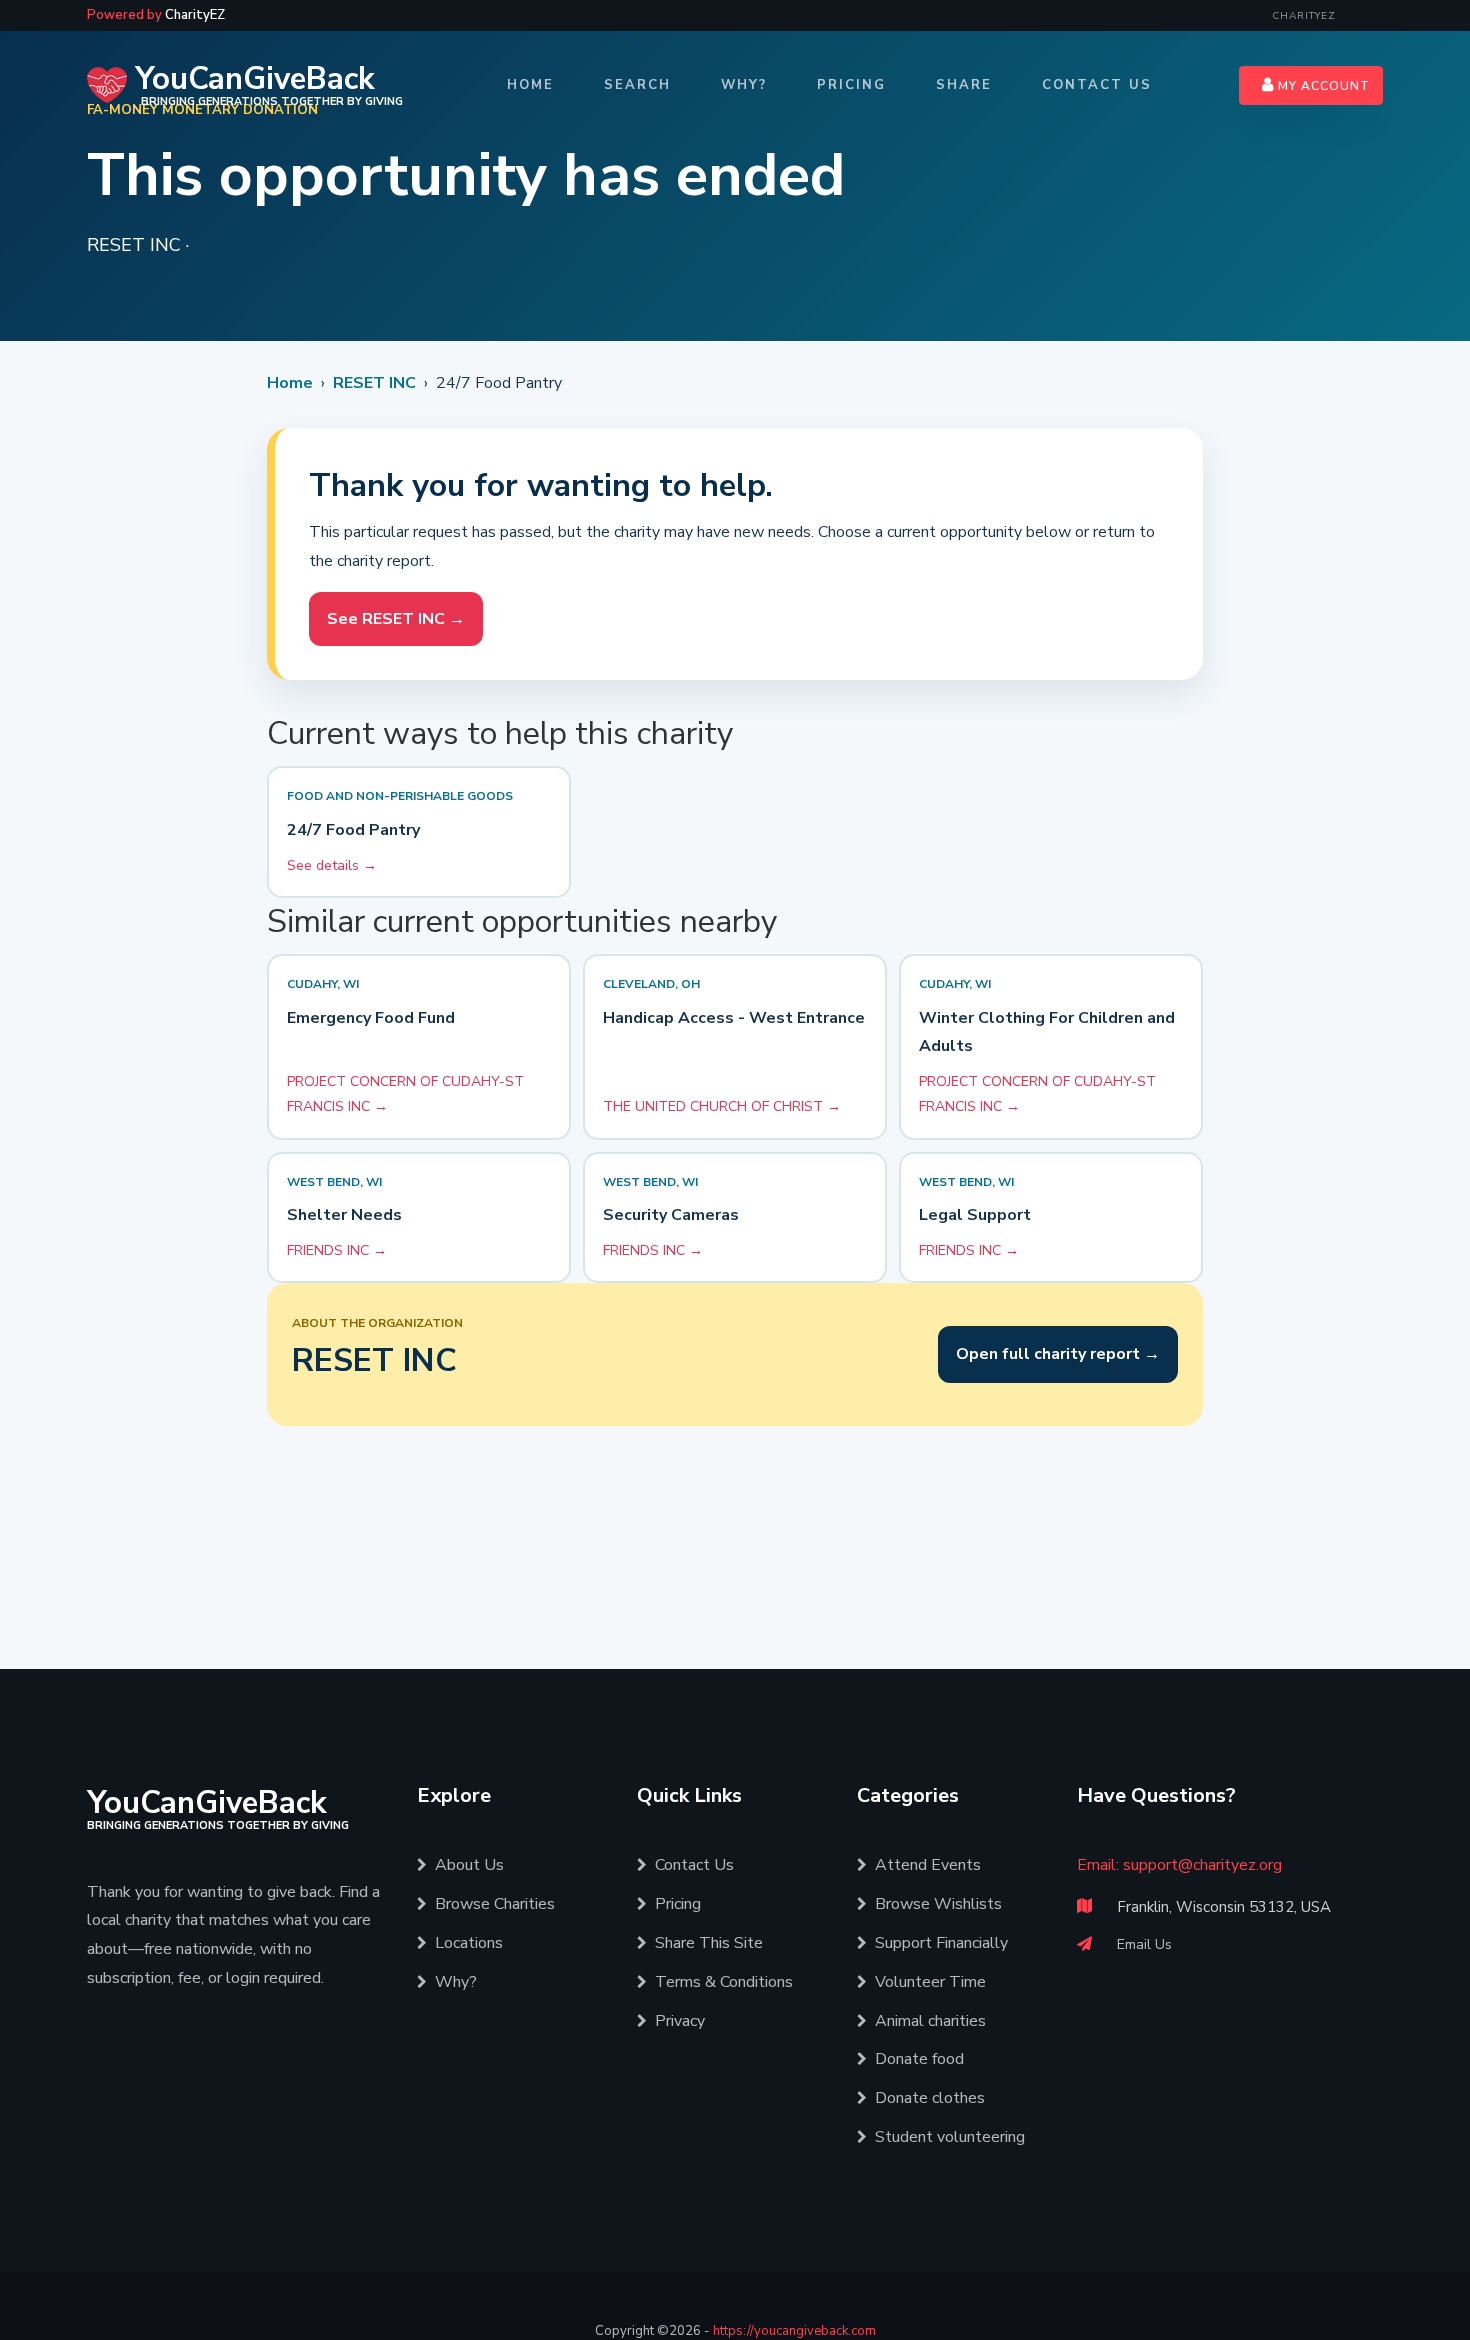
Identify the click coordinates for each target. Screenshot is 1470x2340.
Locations (469, 1943)
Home (530, 85)
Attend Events (928, 1865)
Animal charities (930, 2021)
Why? (744, 85)
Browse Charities (495, 1904)
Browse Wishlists (938, 1904)
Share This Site (709, 1943)
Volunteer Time (930, 1982)
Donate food (919, 2059)
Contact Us (1097, 85)
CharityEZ (1304, 16)
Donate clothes (930, 2098)
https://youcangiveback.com (794, 2331)
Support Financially (941, 1943)
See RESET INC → (396, 619)
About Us (469, 1865)
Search (637, 85)
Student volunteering (950, 2137)
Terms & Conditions (724, 1982)
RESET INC (374, 383)
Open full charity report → (1058, 1354)
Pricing (851, 85)
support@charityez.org (1202, 1865)
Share (964, 85)
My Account (1322, 86)
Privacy (680, 2021)
